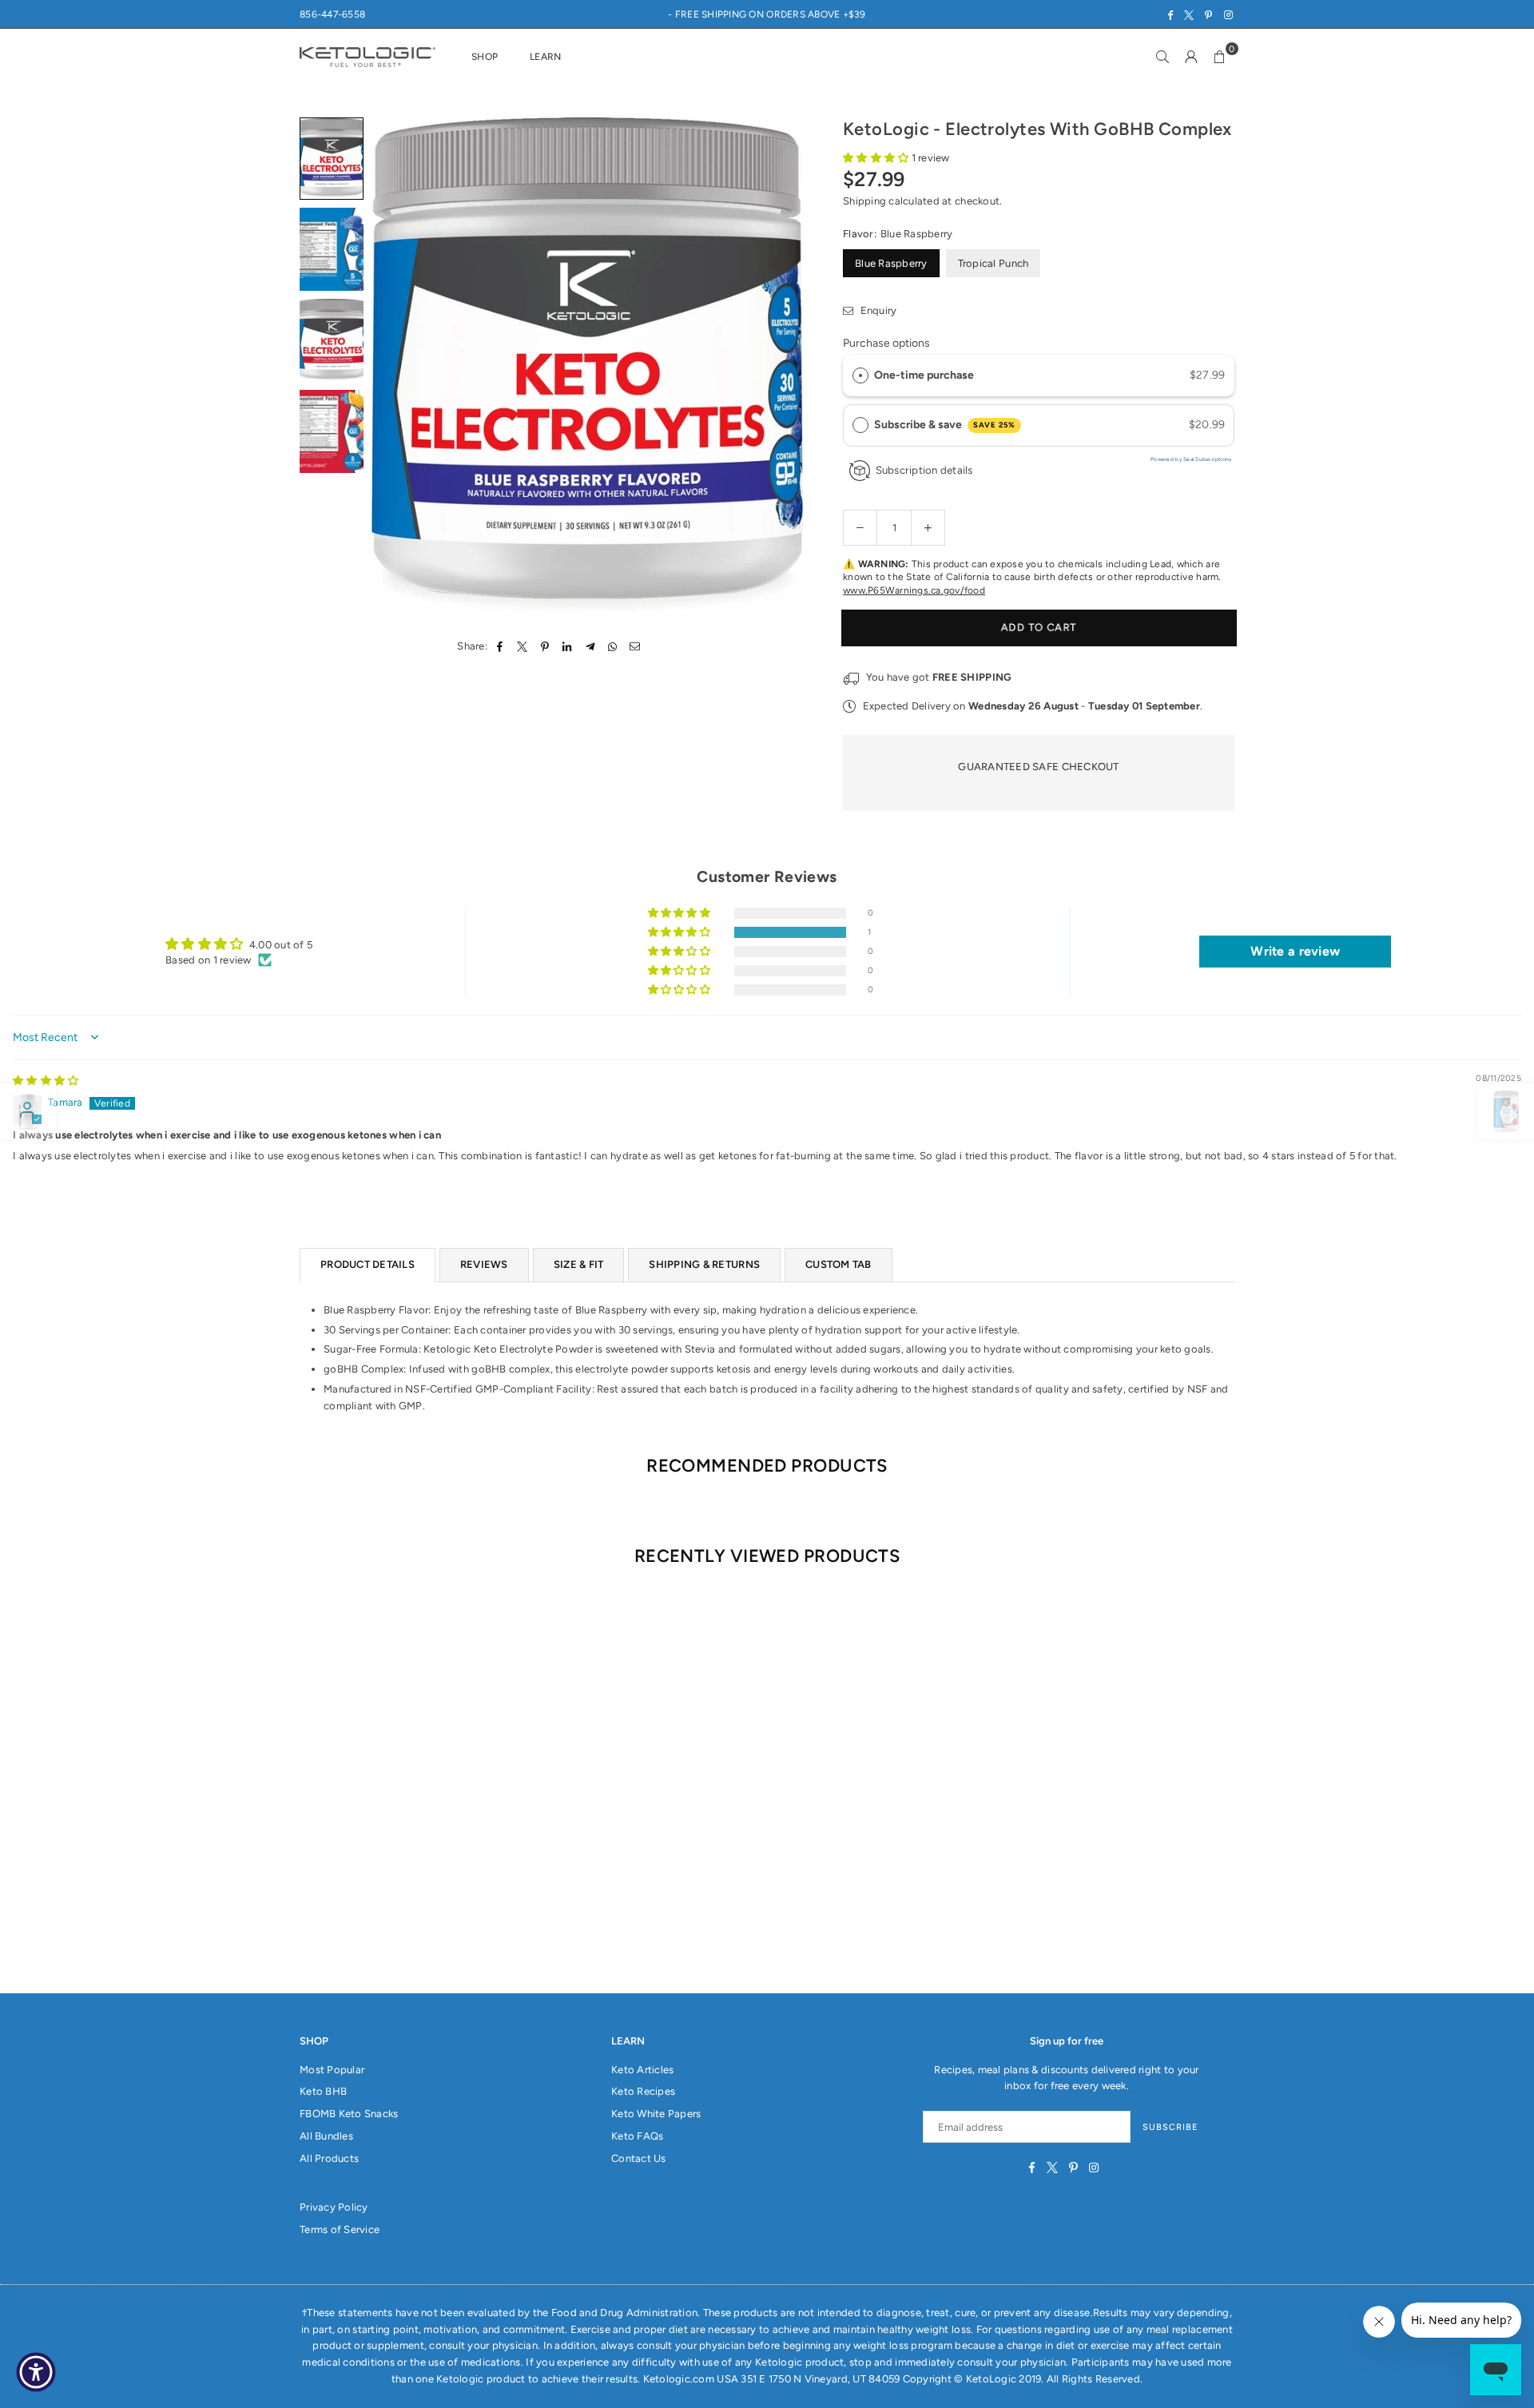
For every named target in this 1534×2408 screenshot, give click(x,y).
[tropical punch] (332, 431)
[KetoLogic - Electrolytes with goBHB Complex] (332, 159)
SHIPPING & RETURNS (704, 1264)
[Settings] (1191, 57)
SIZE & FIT (579, 1264)
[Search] (1162, 57)
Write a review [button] (1295, 951)
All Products (329, 2158)
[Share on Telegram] (590, 647)
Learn (545, 57)
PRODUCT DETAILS (368, 1264)
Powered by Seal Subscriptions (1191, 459)
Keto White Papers (656, 2114)
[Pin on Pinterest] (545, 647)
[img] (46, 1081)
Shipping (864, 201)
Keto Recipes (643, 2091)
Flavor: (898, 234)
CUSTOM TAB (839, 1264)
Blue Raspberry (891, 263)
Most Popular (332, 2070)
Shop (485, 57)
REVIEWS (484, 1264)
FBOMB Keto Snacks (349, 2114)
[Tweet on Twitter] (522, 647)
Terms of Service (340, 2229)
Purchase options (886, 343)
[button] (1220, 57)
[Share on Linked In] (568, 647)
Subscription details (924, 470)
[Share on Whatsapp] (612, 647)
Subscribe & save (945, 425)
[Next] (781, 368)
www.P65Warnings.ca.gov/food (914, 590)
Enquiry (877, 310)
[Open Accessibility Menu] (36, 2372)
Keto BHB (323, 2091)
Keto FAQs (637, 2136)
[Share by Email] (636, 647)
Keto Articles (642, 2070)
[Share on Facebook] (500, 647)
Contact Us (639, 2158)
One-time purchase (924, 375)
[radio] (860, 376)
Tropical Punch (994, 263)
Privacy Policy (334, 2207)
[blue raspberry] (332, 249)
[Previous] (393, 368)
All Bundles (326, 2136)
